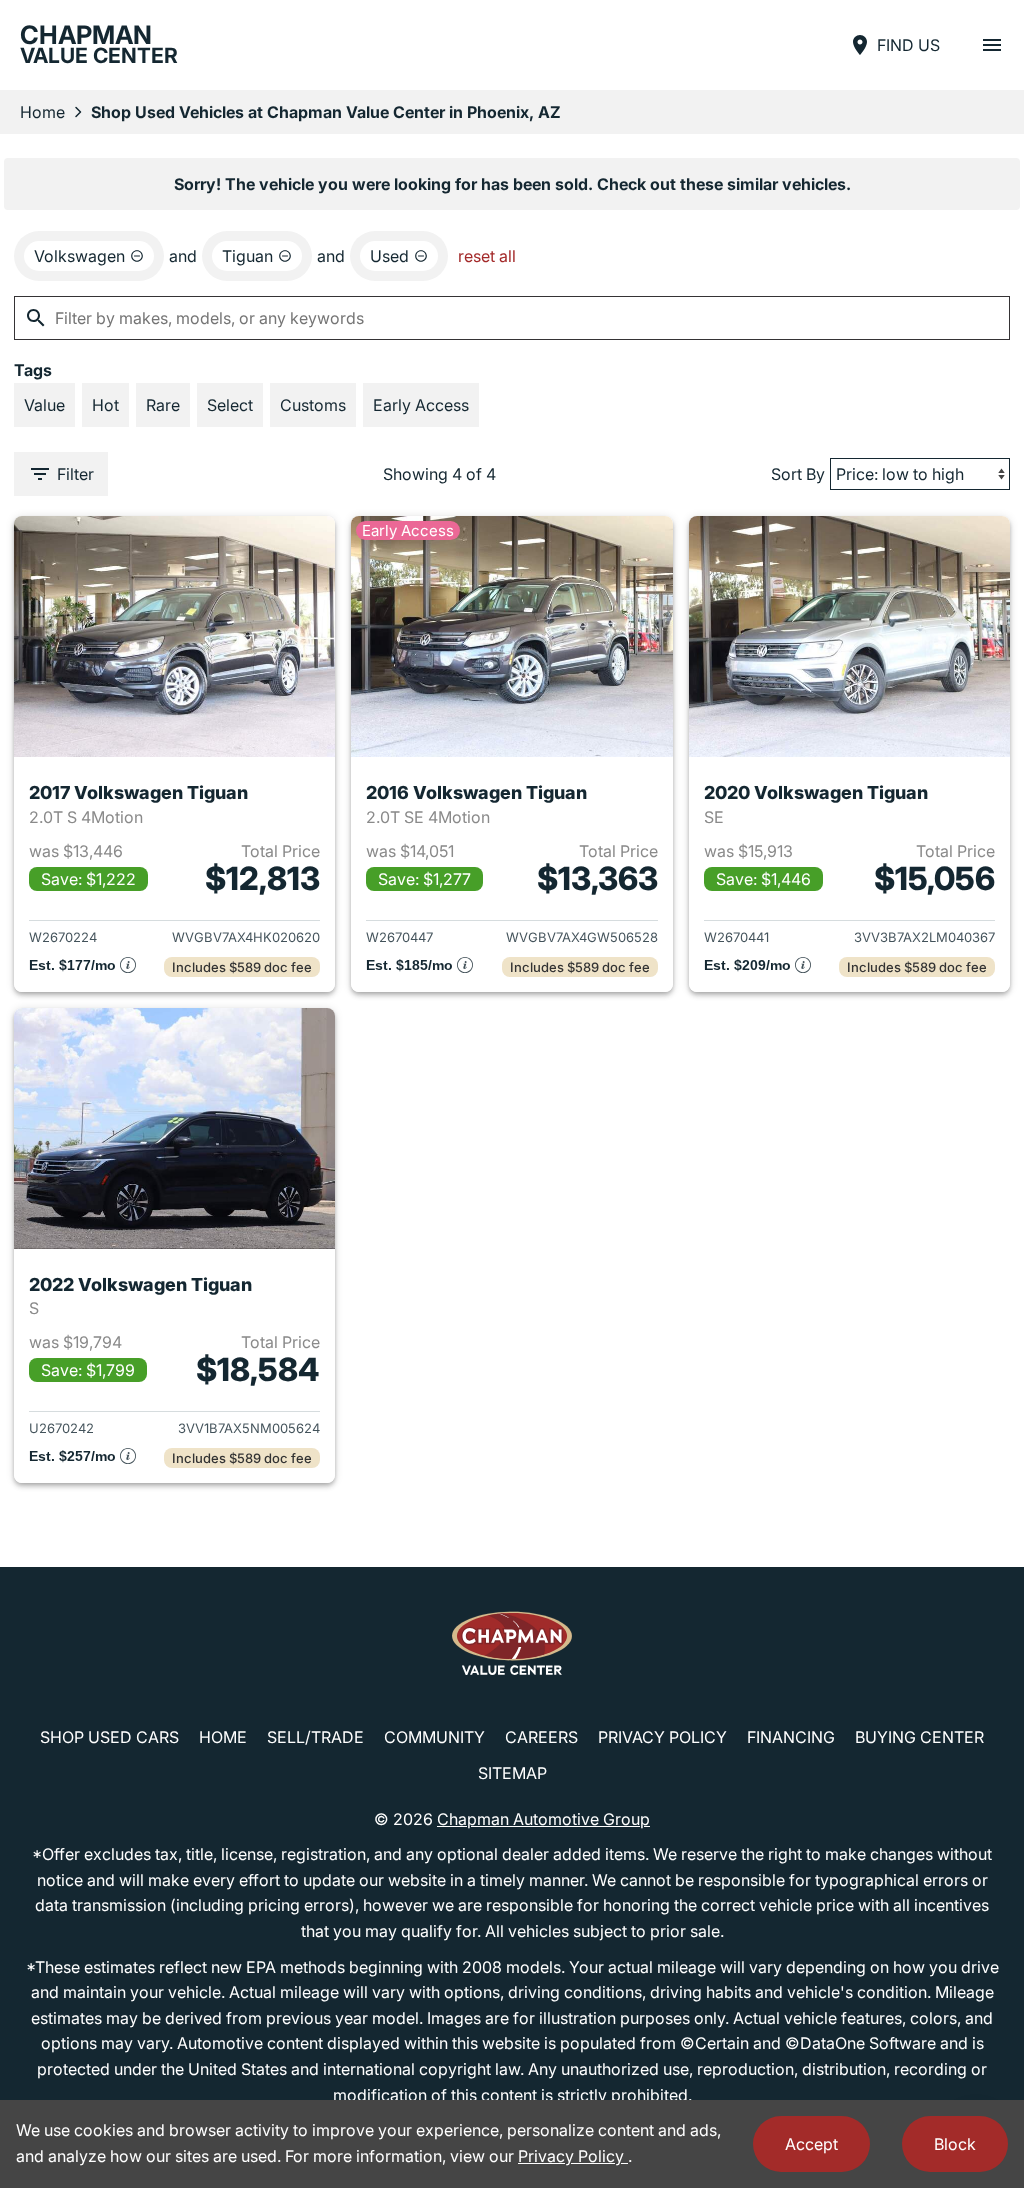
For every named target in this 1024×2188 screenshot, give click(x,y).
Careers (541, 1737)
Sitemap (512, 1773)
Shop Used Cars (109, 1737)
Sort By (798, 474)
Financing (791, 1737)
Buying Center (919, 1737)
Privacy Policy (662, 1737)
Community (434, 1737)
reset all (487, 256)
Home (42, 112)
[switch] (992, 45)
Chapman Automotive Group (543, 1819)
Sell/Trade (315, 1737)
